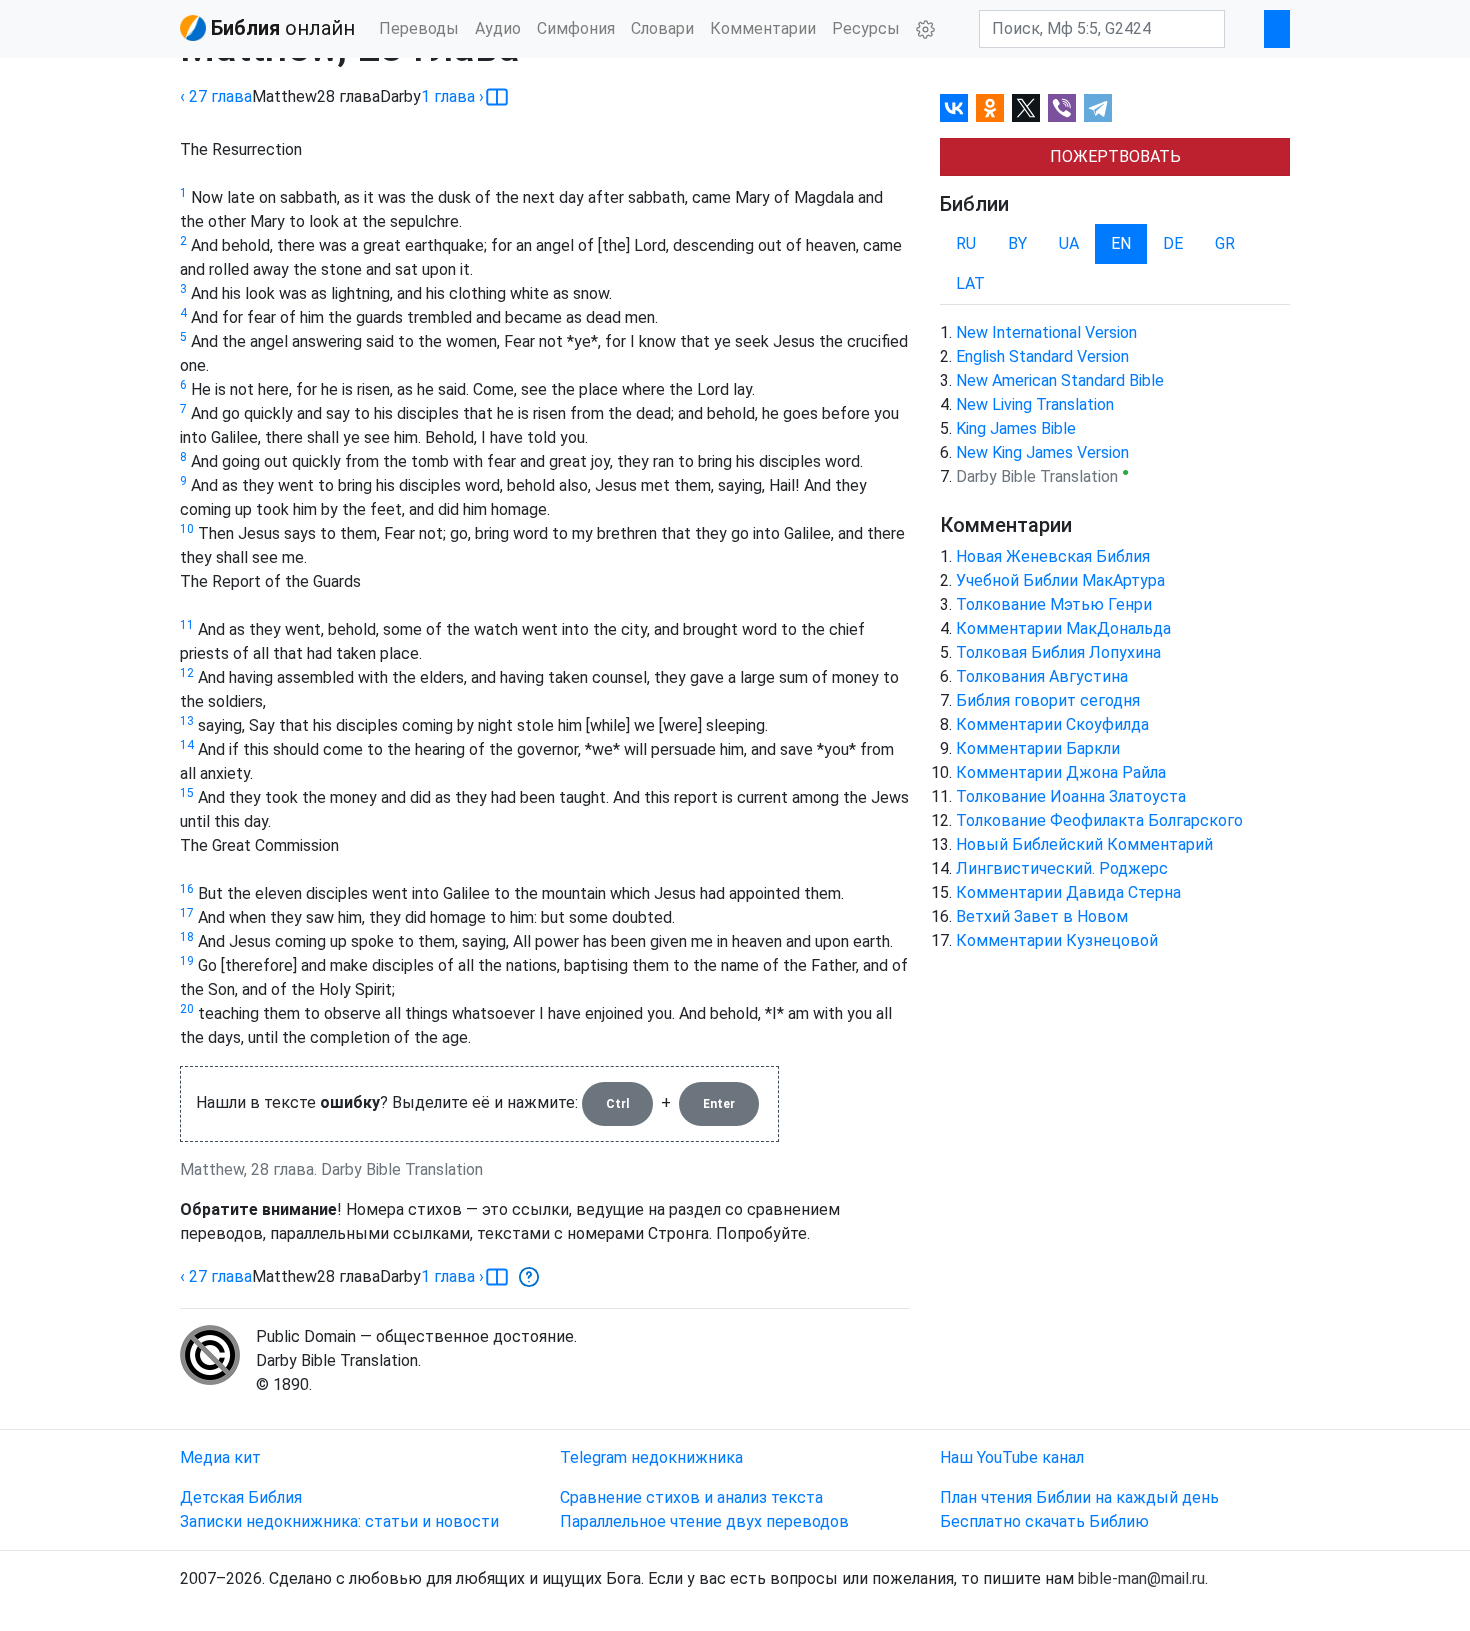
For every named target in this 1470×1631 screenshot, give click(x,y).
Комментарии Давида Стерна (1068, 892)
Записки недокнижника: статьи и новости (339, 1521)
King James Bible (1016, 428)
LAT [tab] (970, 283)
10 (187, 529)
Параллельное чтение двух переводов (704, 1521)
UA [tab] (1069, 243)
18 (187, 937)
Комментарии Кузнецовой (1057, 940)
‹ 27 (216, 96)
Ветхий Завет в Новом (1042, 916)
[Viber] (1062, 108)
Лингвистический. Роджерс (1062, 868)
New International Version (1046, 332)
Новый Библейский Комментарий (1084, 844)
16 (187, 889)
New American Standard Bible (1060, 380)
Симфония (576, 28)
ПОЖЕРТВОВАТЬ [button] (1115, 156)
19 (187, 961)
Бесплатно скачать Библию (1044, 1521)
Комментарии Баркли (1038, 748)
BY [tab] (1017, 243)
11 (187, 625)
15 (187, 793)
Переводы (419, 28)
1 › (452, 96)
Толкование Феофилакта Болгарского (1099, 820)
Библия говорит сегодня (1048, 700)
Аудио (498, 28)
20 (187, 1009)
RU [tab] (966, 243)
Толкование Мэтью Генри (1054, 604)
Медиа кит (220, 1457)
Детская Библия (241, 1497)
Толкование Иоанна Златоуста (1071, 796)
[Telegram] (1098, 108)
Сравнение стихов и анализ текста (691, 1497)
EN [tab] (1121, 243)
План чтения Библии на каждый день (1079, 1497)
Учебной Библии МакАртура (1060, 580)
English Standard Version (1042, 356)
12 (187, 673)
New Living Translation (1035, 404)
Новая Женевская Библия (1053, 556)
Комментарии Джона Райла (1061, 772)
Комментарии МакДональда (1063, 628)
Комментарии (763, 28)
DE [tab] (1173, 243)
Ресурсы (866, 28)
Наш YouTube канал (1012, 1457)
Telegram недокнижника (651, 1457)
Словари (662, 28)
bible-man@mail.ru (1141, 1578)
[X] (1026, 108)
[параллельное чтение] (497, 97)
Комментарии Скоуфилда (1052, 724)
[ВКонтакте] (954, 108)
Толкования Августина (1042, 676)
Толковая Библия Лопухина (1058, 652)
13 (187, 721)
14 (187, 745)
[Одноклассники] (990, 108)
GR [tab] (1225, 243)
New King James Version (1042, 452)
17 (187, 913)
